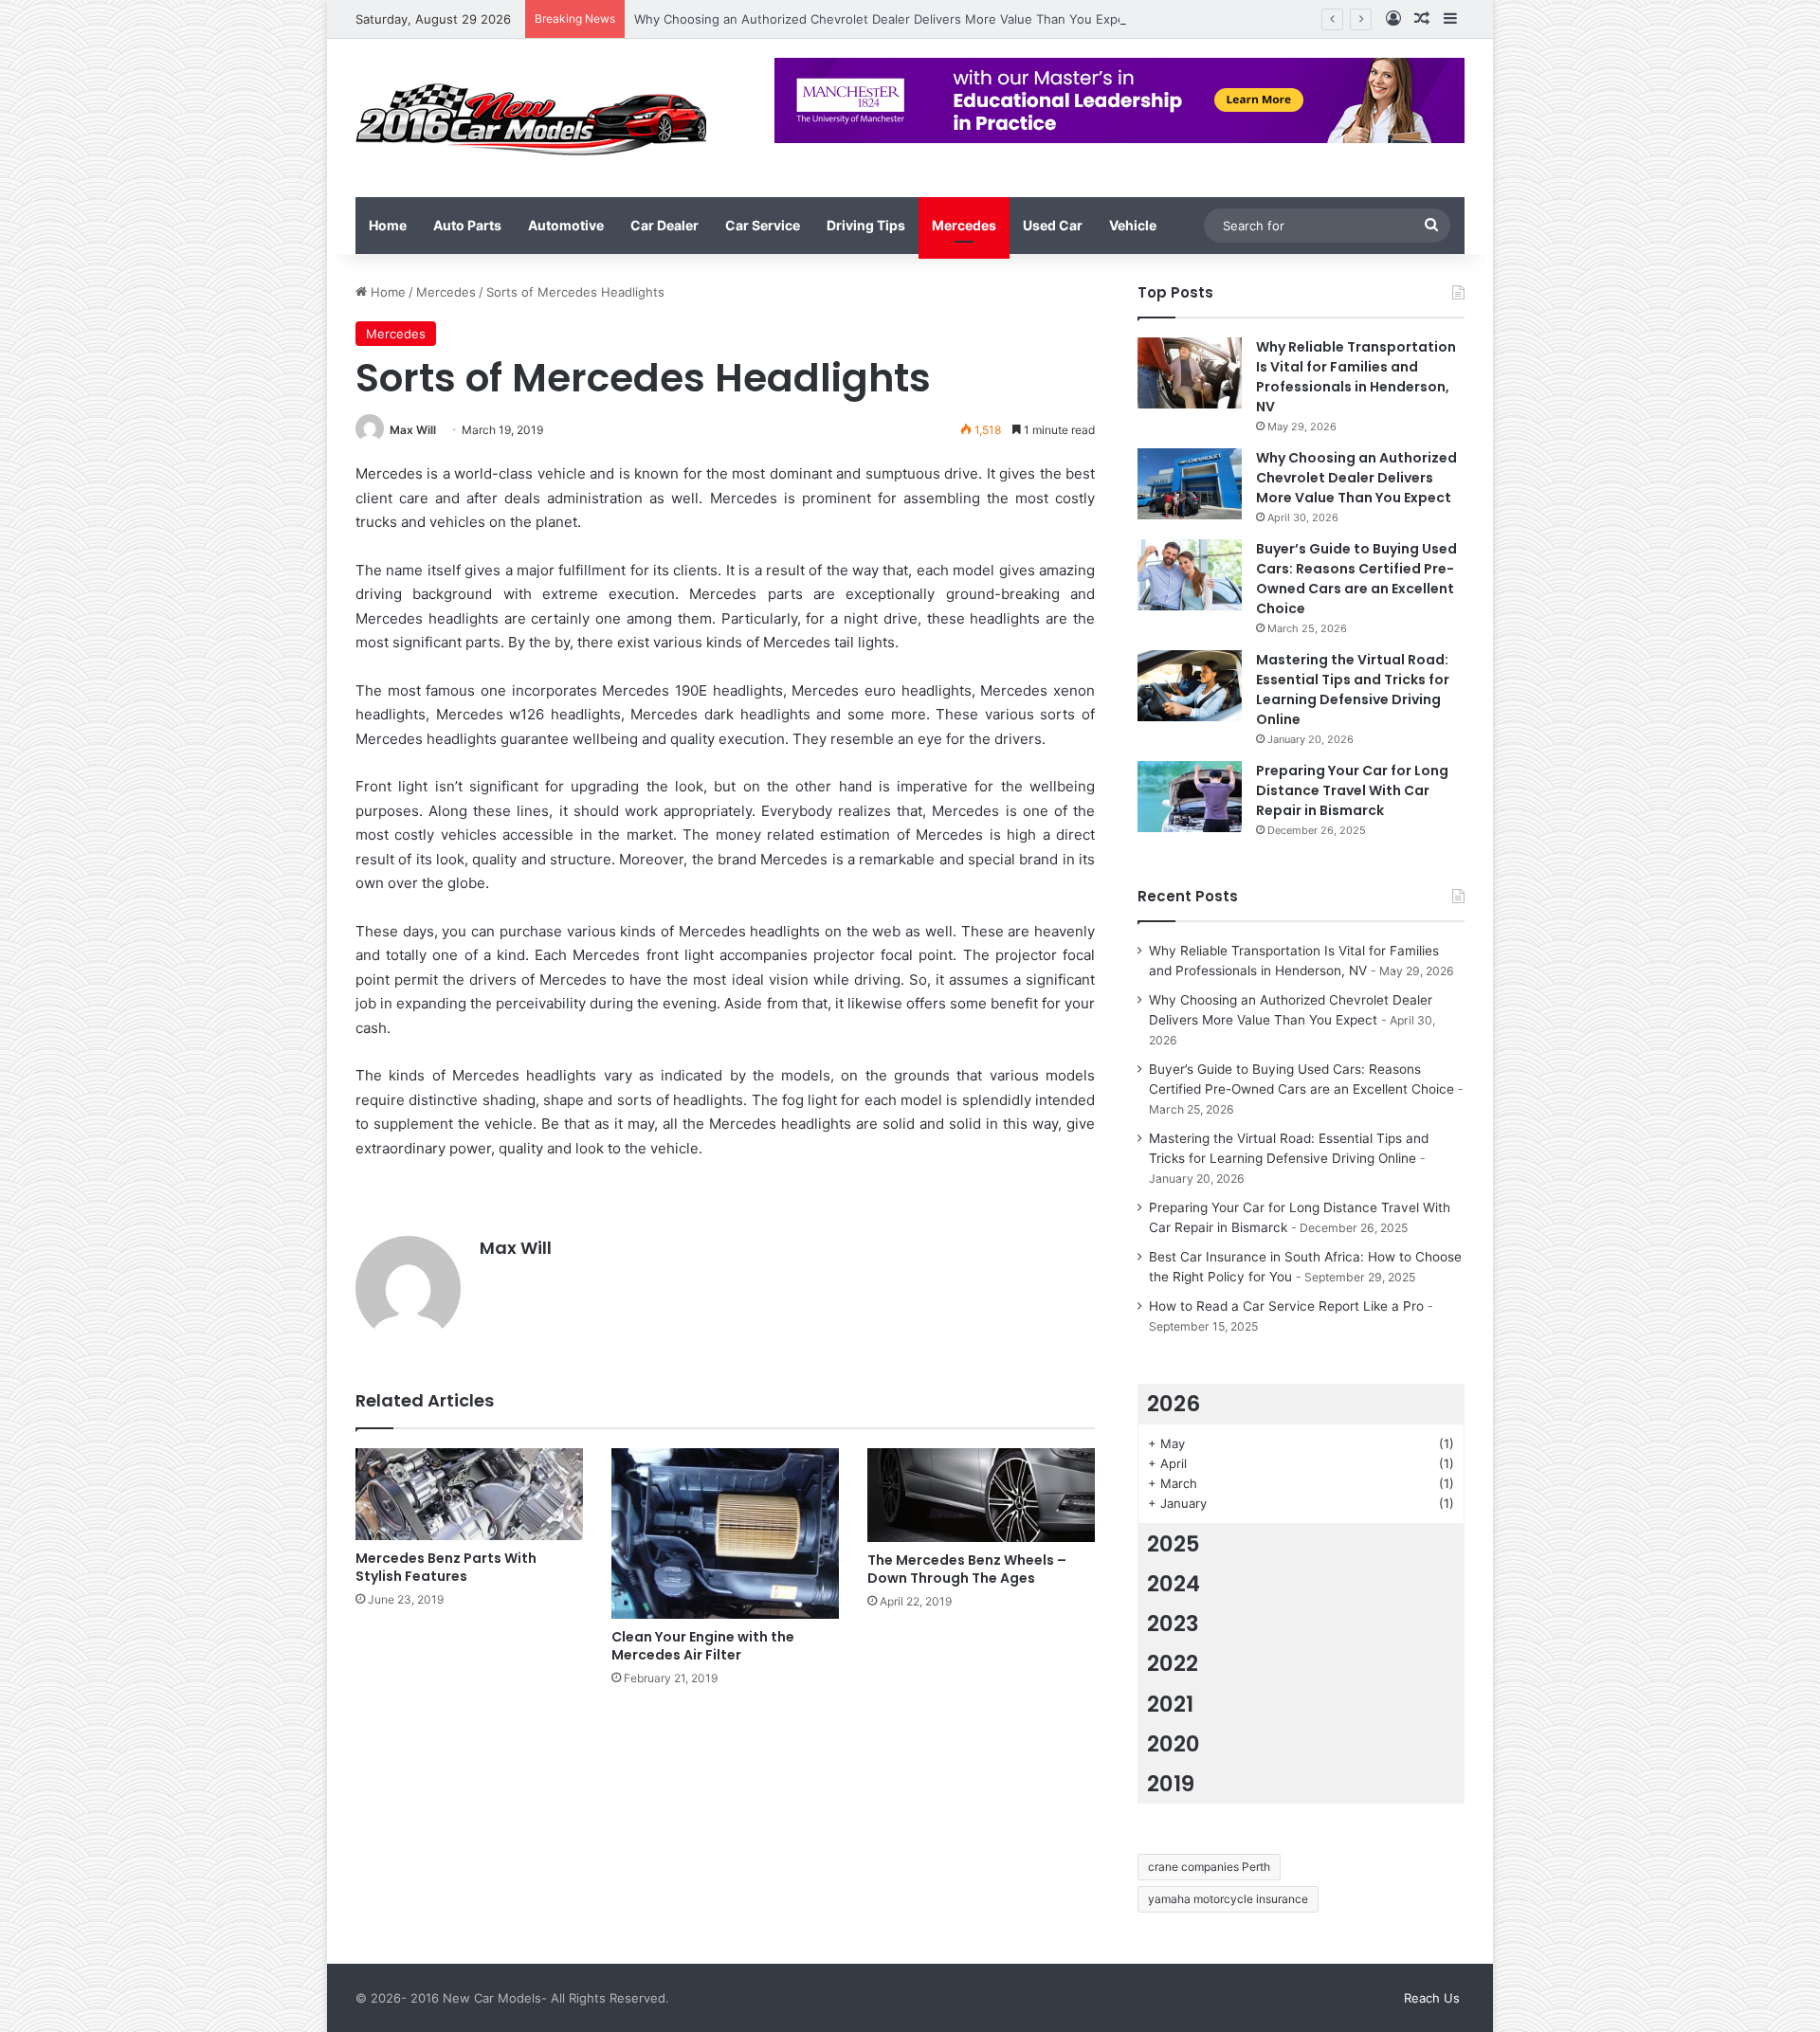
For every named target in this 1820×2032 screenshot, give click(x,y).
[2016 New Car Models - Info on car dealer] (531, 118)
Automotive (566, 225)
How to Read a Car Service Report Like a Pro (1286, 1306)
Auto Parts (467, 225)
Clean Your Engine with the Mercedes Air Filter (703, 1646)
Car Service (763, 225)
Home (388, 225)
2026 (1174, 1404)
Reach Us (1432, 1998)
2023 (1173, 1624)
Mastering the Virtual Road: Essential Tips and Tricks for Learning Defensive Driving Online (1353, 689)
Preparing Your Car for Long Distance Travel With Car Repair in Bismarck (1352, 790)
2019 (1171, 1784)
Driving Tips (866, 225)
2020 (1174, 1744)
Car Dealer (664, 225)
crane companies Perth (1209, 1867)
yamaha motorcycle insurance (1228, 1899)
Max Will (413, 430)
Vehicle (1133, 225)
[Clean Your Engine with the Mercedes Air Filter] (725, 1533)
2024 (1174, 1584)
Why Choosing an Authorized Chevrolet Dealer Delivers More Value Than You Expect (885, 19)
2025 (1174, 1544)
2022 (1173, 1663)
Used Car (1053, 225)
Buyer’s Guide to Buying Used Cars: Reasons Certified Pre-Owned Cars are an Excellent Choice (1356, 579)
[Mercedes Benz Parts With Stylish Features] (469, 1495)
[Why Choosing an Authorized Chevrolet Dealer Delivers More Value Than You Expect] (1190, 484)
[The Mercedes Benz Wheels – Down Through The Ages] (981, 1495)
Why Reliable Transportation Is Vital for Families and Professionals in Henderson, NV (1356, 377)
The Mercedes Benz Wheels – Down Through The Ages (967, 1569)
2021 (1170, 1704)
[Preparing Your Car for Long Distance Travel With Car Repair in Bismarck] (1190, 797)
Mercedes (964, 225)
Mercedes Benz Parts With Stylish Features (446, 1567)
